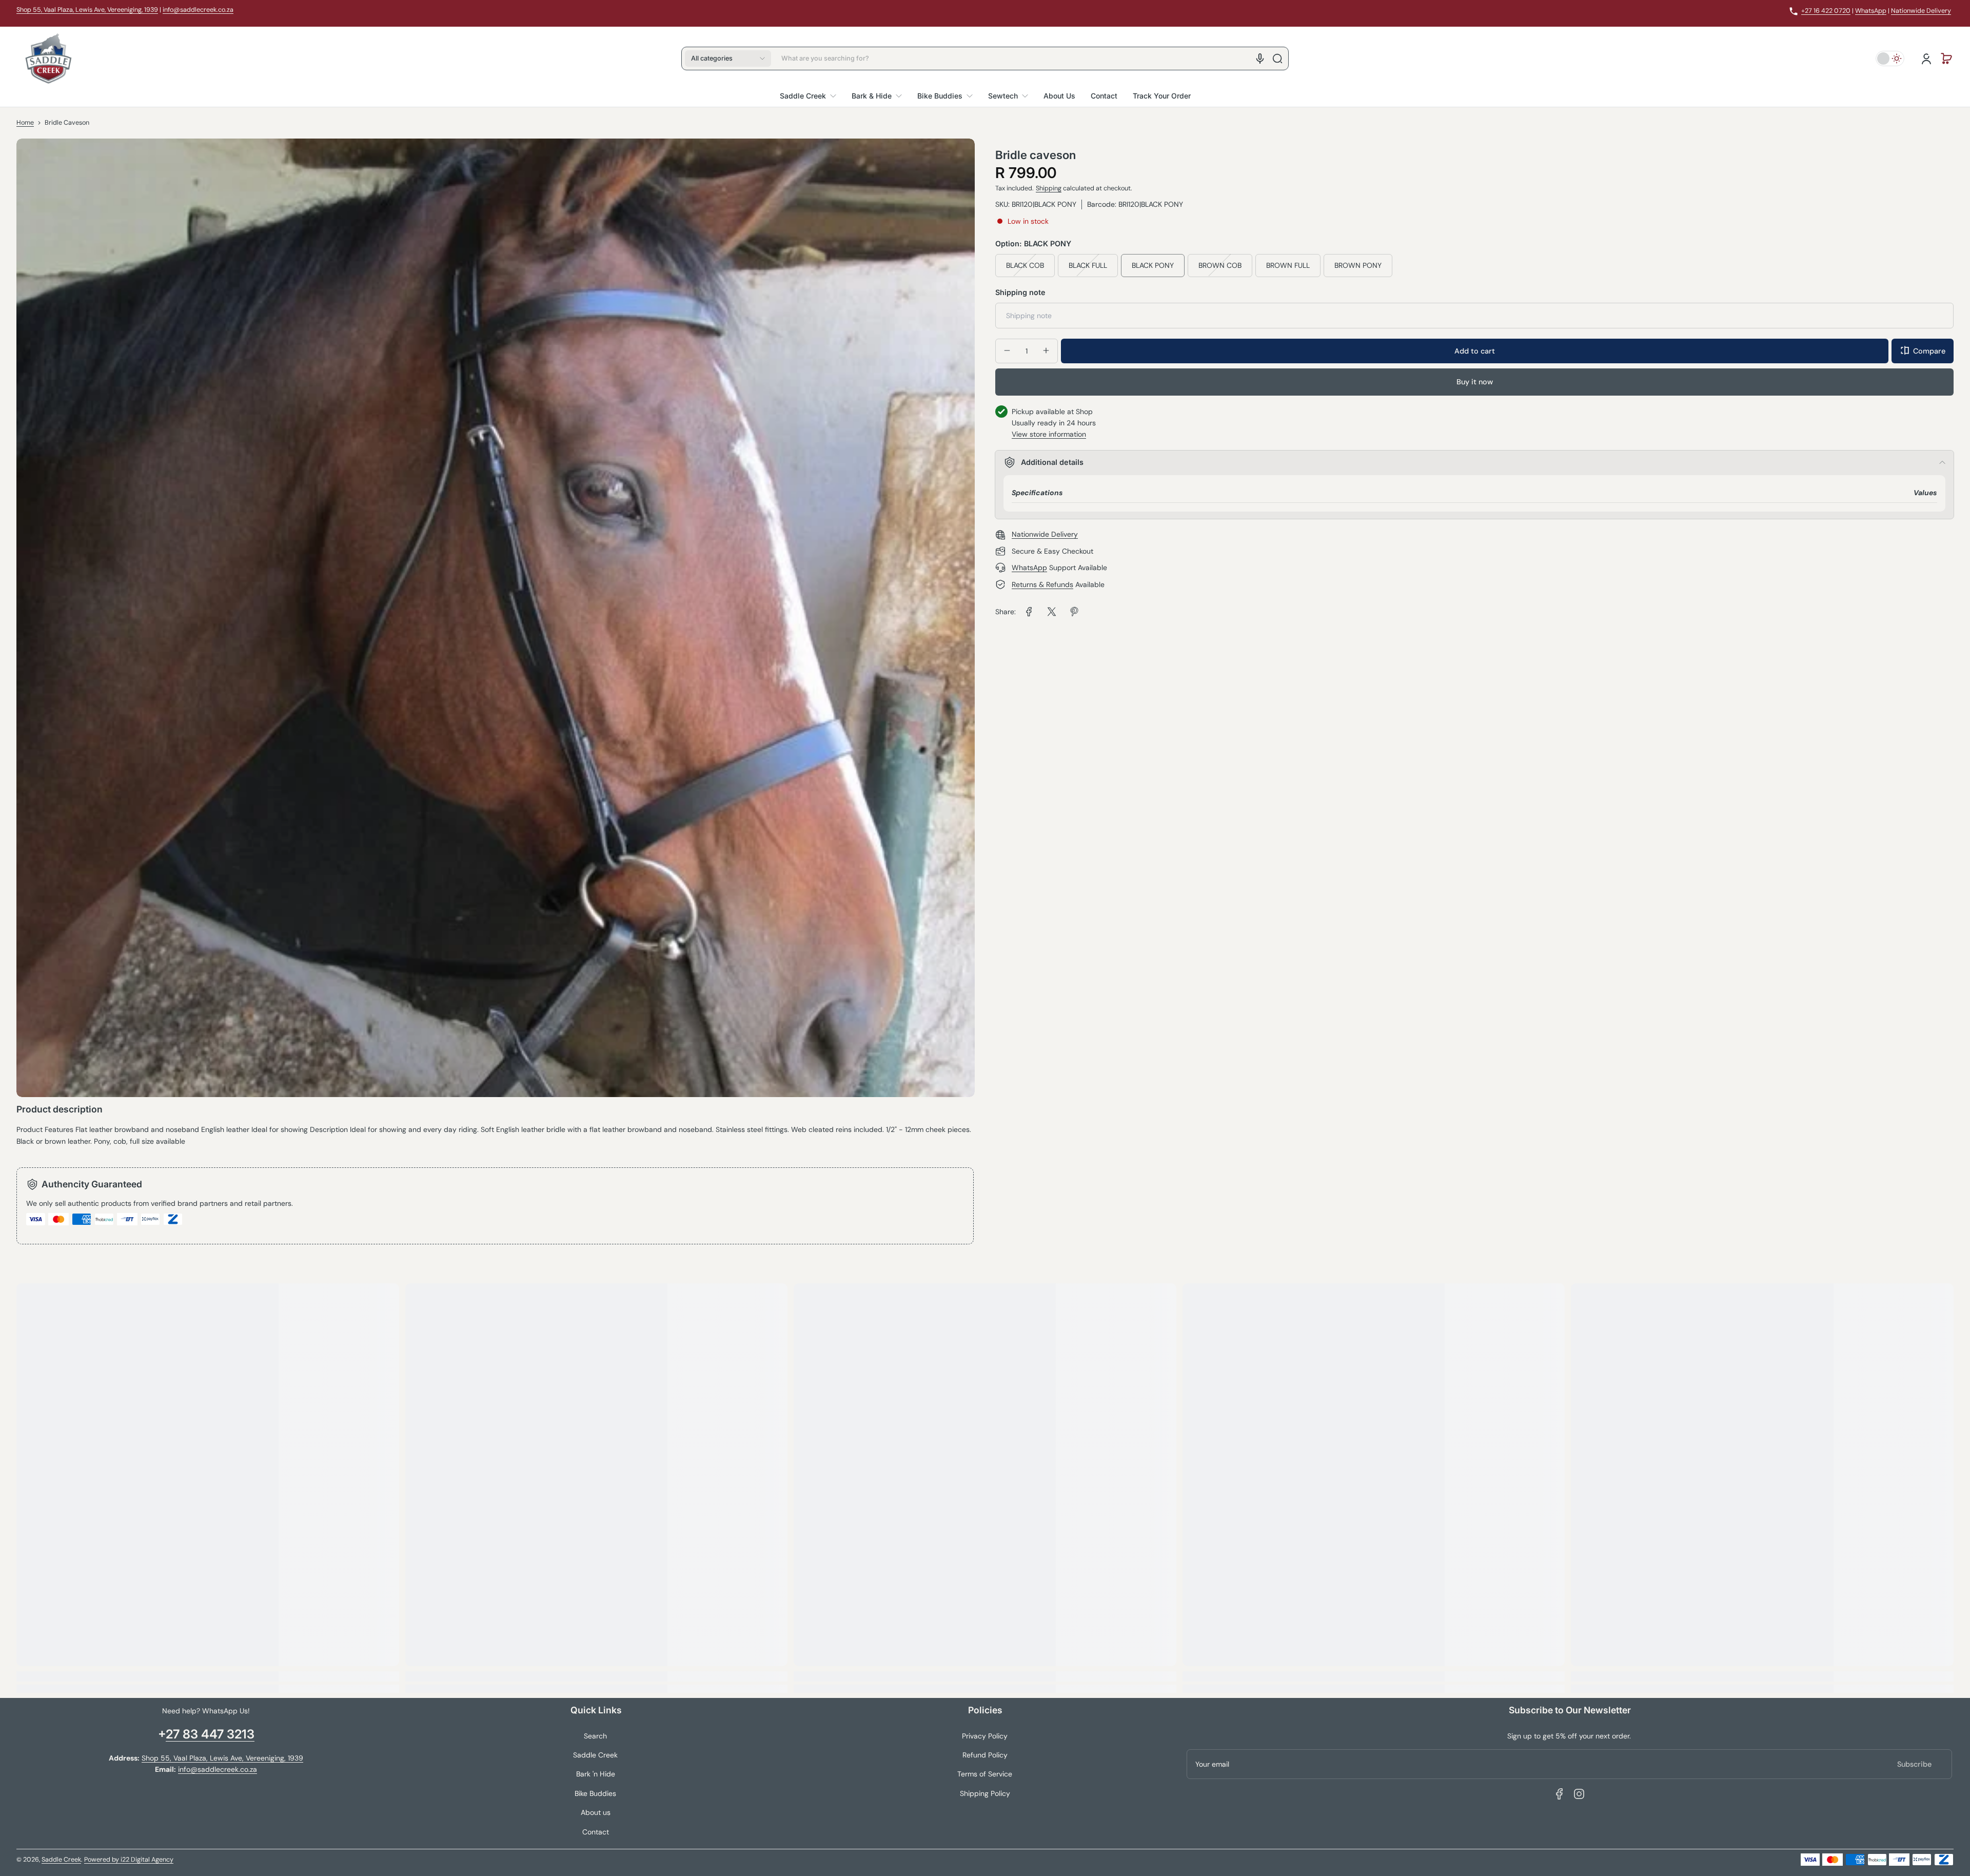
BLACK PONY (1153, 265)
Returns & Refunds (1042, 584)
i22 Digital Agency (147, 1860)
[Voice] (1260, 58)
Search (595, 1736)
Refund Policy (985, 1755)
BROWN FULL (1288, 265)
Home (25, 123)
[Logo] (48, 58)
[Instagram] (1579, 1794)
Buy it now (1475, 382)
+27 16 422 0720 (1826, 11)
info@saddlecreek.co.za (198, 10)
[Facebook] (1560, 1794)
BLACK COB (1025, 265)
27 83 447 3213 (210, 1734)
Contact (596, 1832)
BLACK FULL (1088, 265)
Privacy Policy (985, 1736)
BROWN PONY (1358, 265)
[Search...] (1277, 58)
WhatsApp (1871, 11)
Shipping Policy (985, 1793)
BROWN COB (1220, 265)
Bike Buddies (595, 1793)
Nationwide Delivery (1921, 11)
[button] (728, 58)
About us (596, 1812)
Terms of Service (985, 1774)
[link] (1029, 612)
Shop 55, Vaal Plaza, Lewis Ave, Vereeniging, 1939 (87, 10)
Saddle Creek (595, 1755)
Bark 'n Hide (596, 1774)
